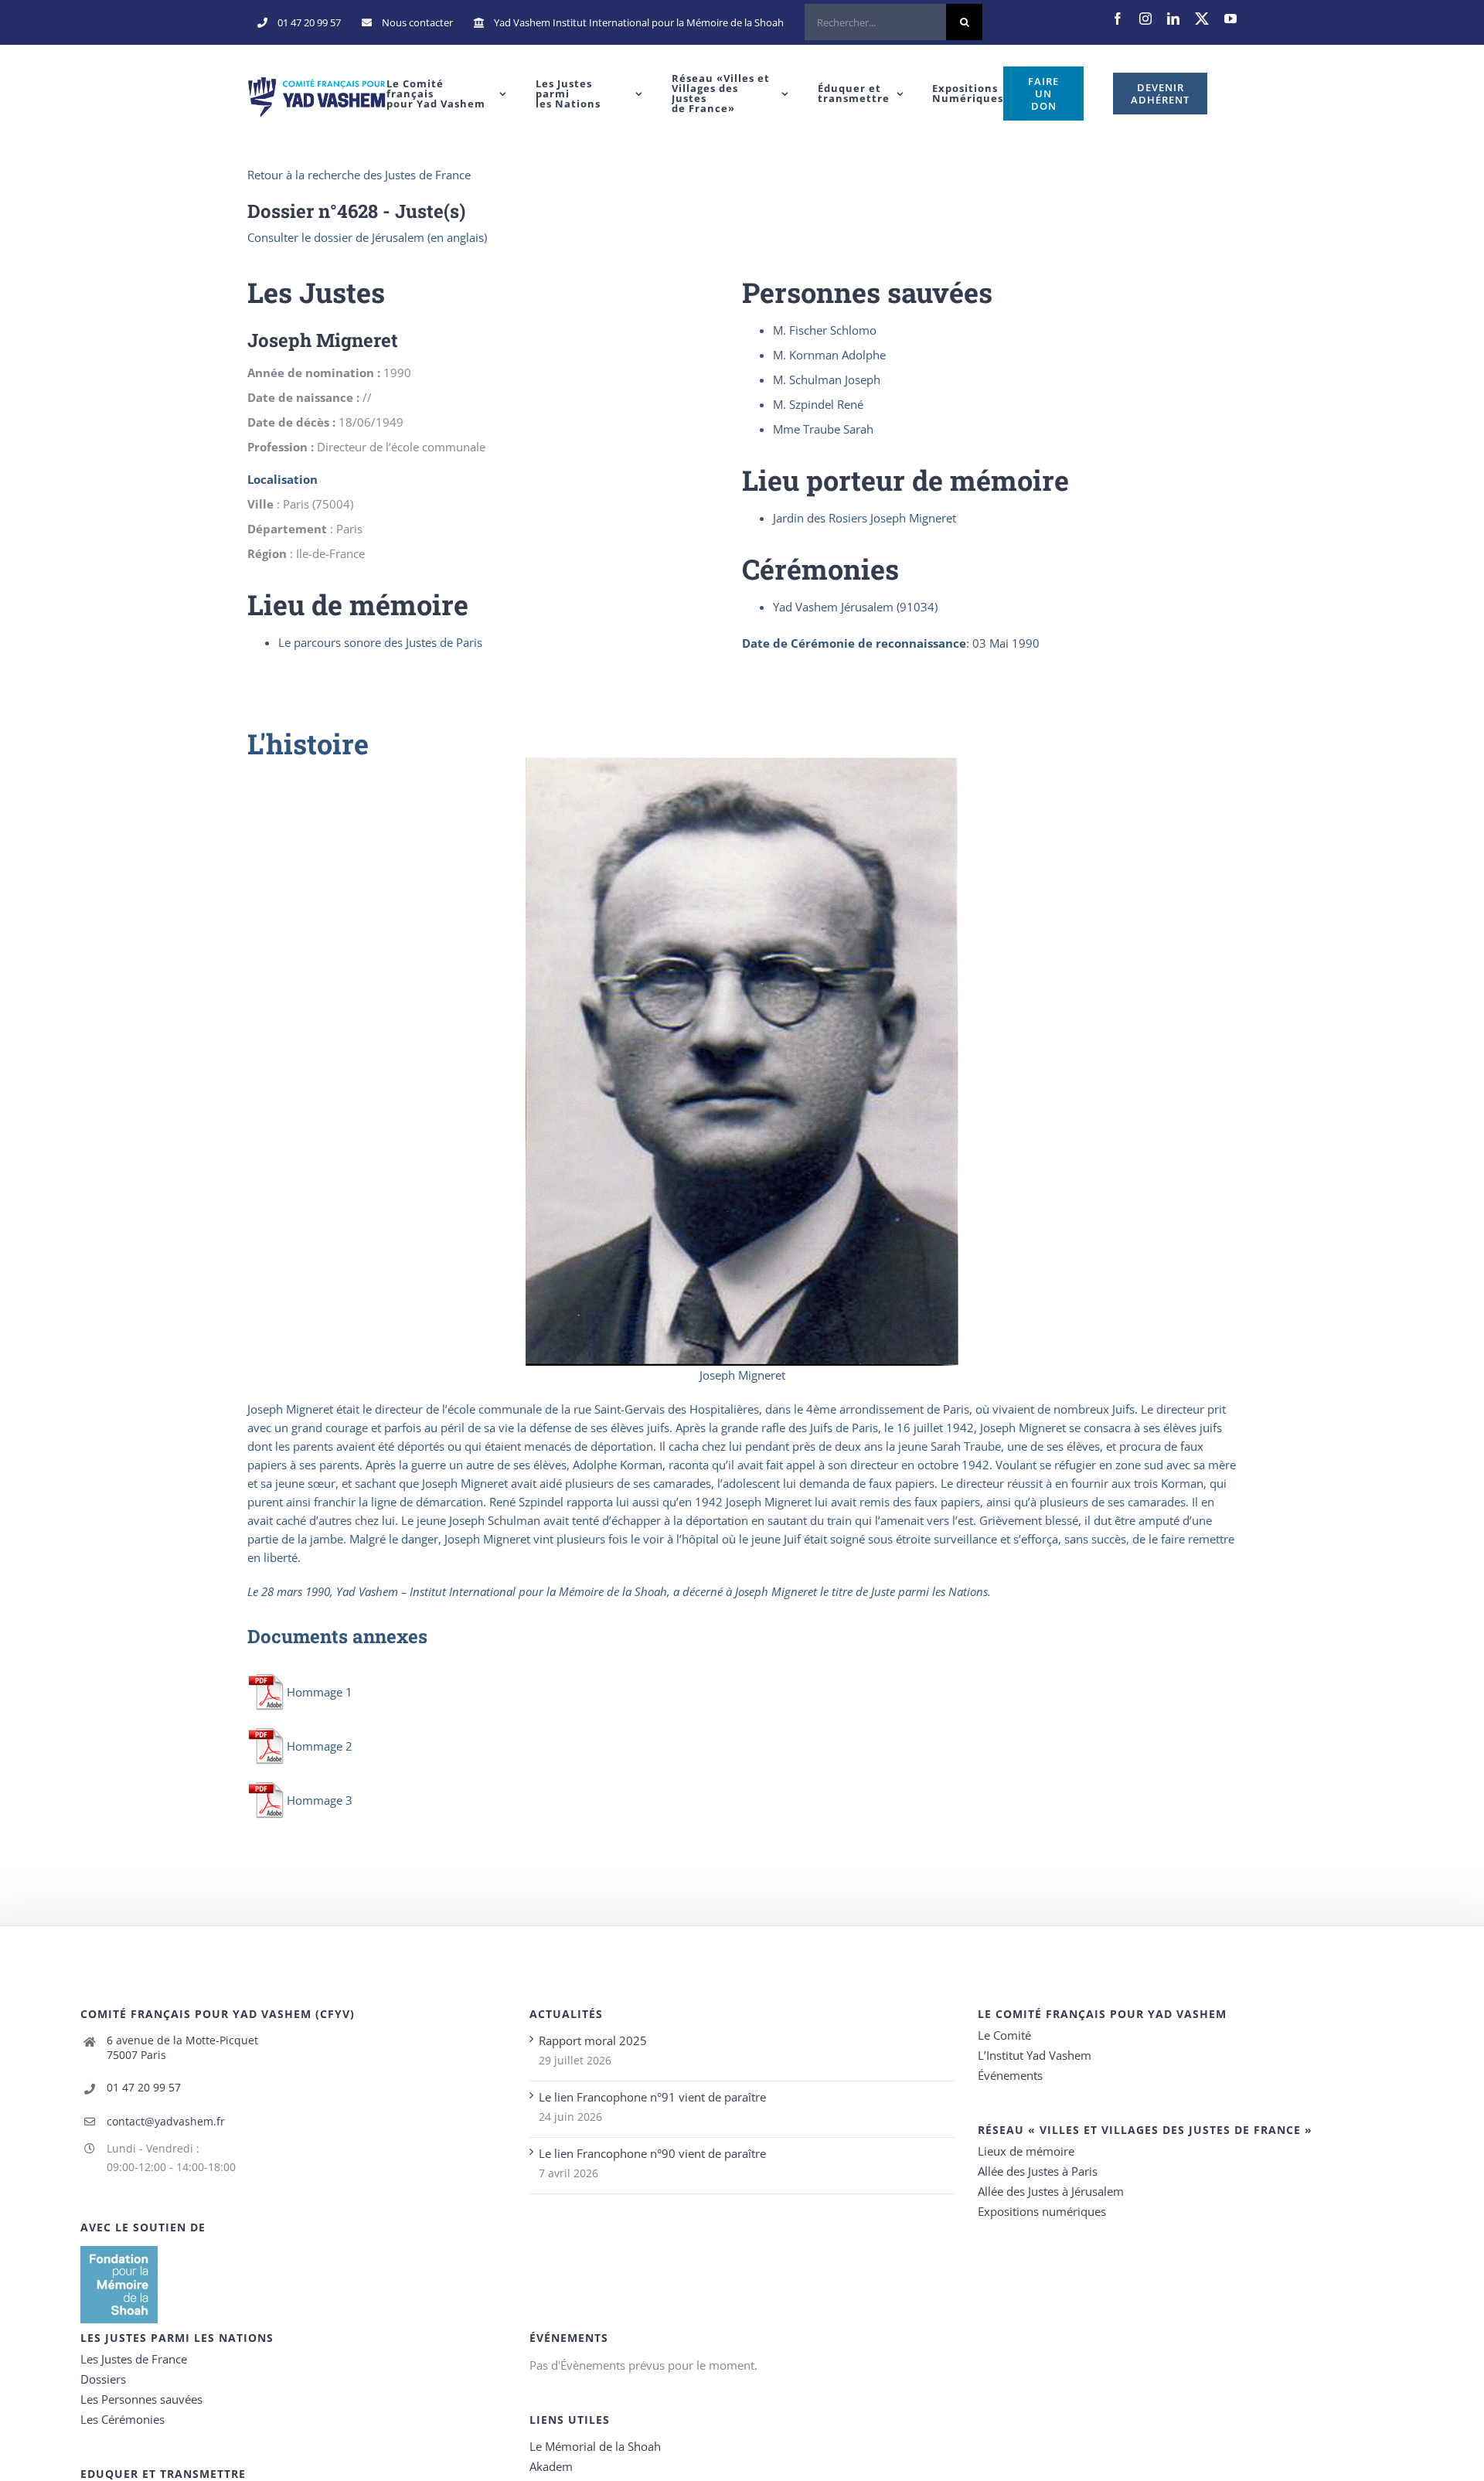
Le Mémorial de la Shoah (595, 2446)
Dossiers (103, 2379)
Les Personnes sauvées (141, 2399)
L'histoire (308, 744)
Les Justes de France (134, 2359)
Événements (1010, 2075)
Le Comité (1004, 2035)
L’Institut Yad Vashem (1035, 2055)
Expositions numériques (1042, 2211)
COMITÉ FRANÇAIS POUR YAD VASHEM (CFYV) (218, 2014)
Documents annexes (337, 1636)
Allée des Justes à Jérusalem (1051, 2191)
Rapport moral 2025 (593, 2040)
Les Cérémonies (123, 2419)
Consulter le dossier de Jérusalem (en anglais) (367, 237)
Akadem (551, 2466)
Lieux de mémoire (1026, 2151)
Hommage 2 (320, 1746)
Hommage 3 (320, 1800)
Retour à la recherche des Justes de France (359, 175)
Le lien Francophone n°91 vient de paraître (652, 2097)
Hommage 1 (320, 1692)
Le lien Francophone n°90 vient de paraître (652, 2153)
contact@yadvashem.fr (166, 2121)
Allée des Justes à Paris (1038, 2171)
